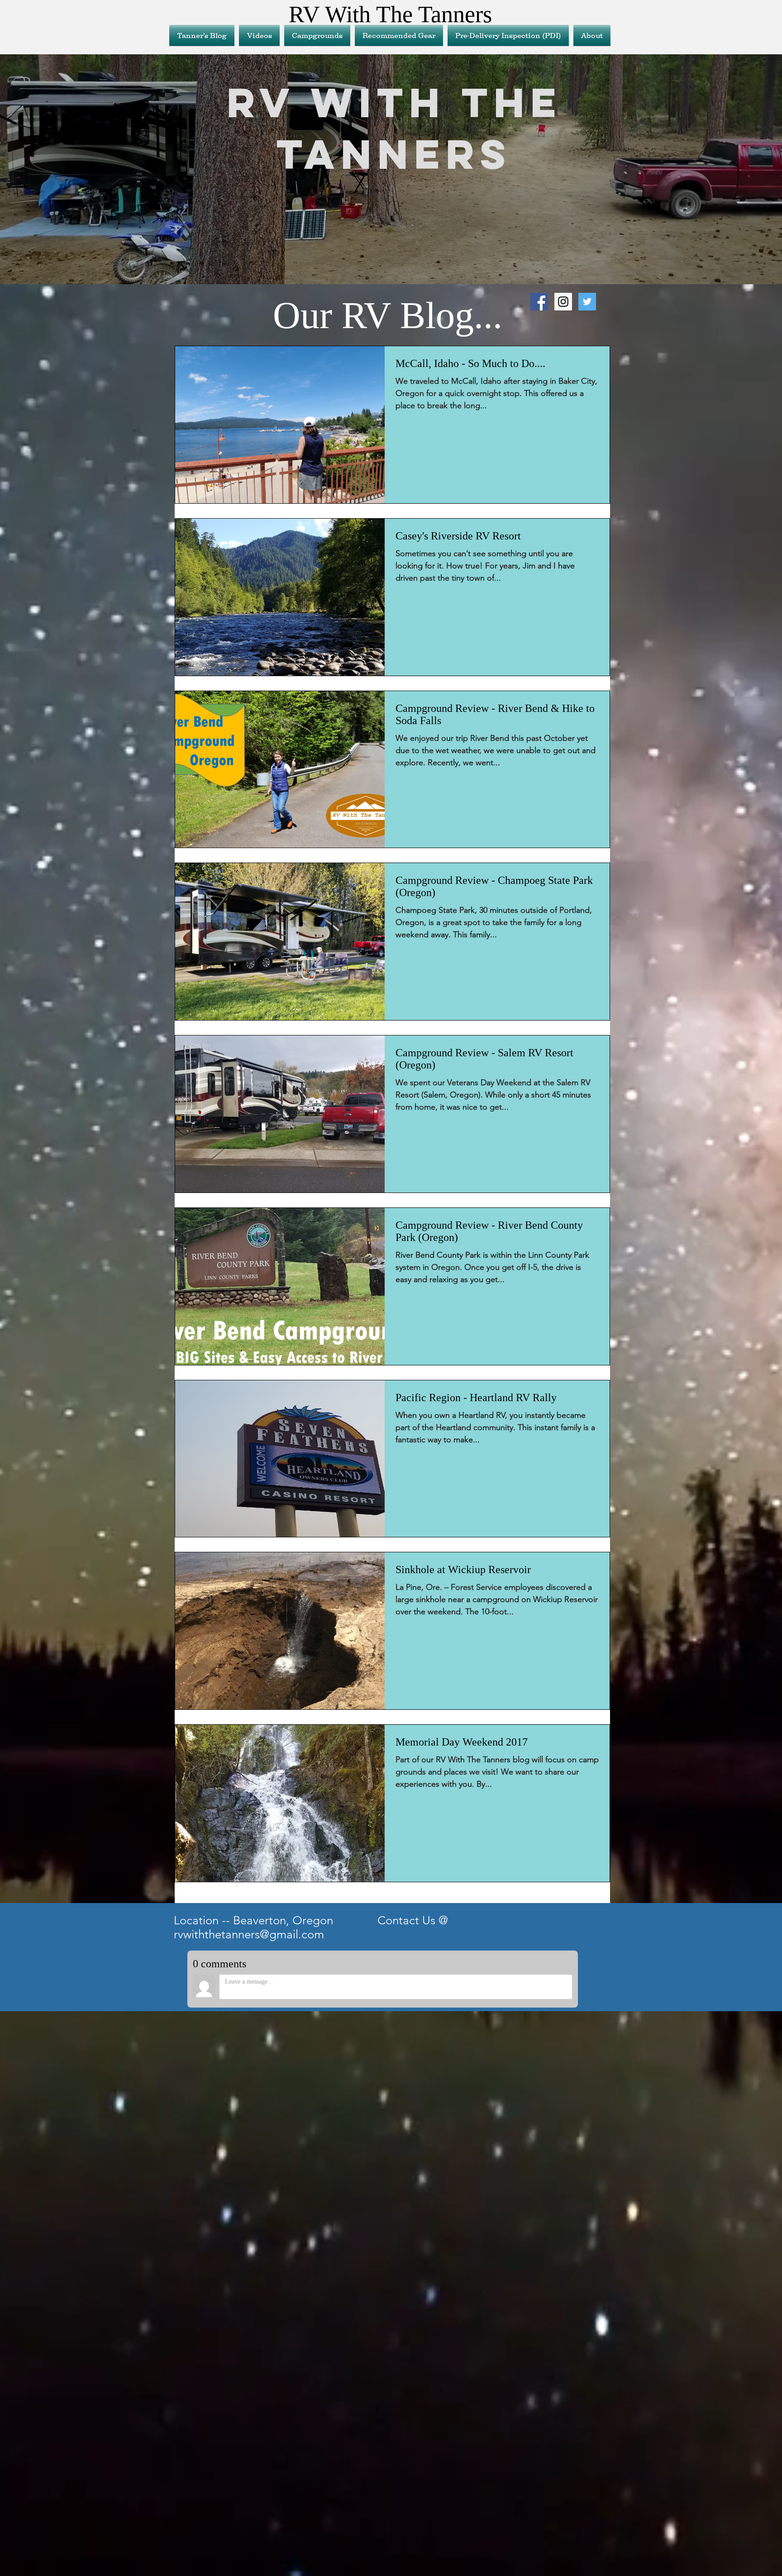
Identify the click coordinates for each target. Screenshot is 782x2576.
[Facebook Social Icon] (539, 302)
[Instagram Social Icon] (563, 302)
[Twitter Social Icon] (587, 302)
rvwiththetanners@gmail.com (249, 1934)
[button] (399, 35)
